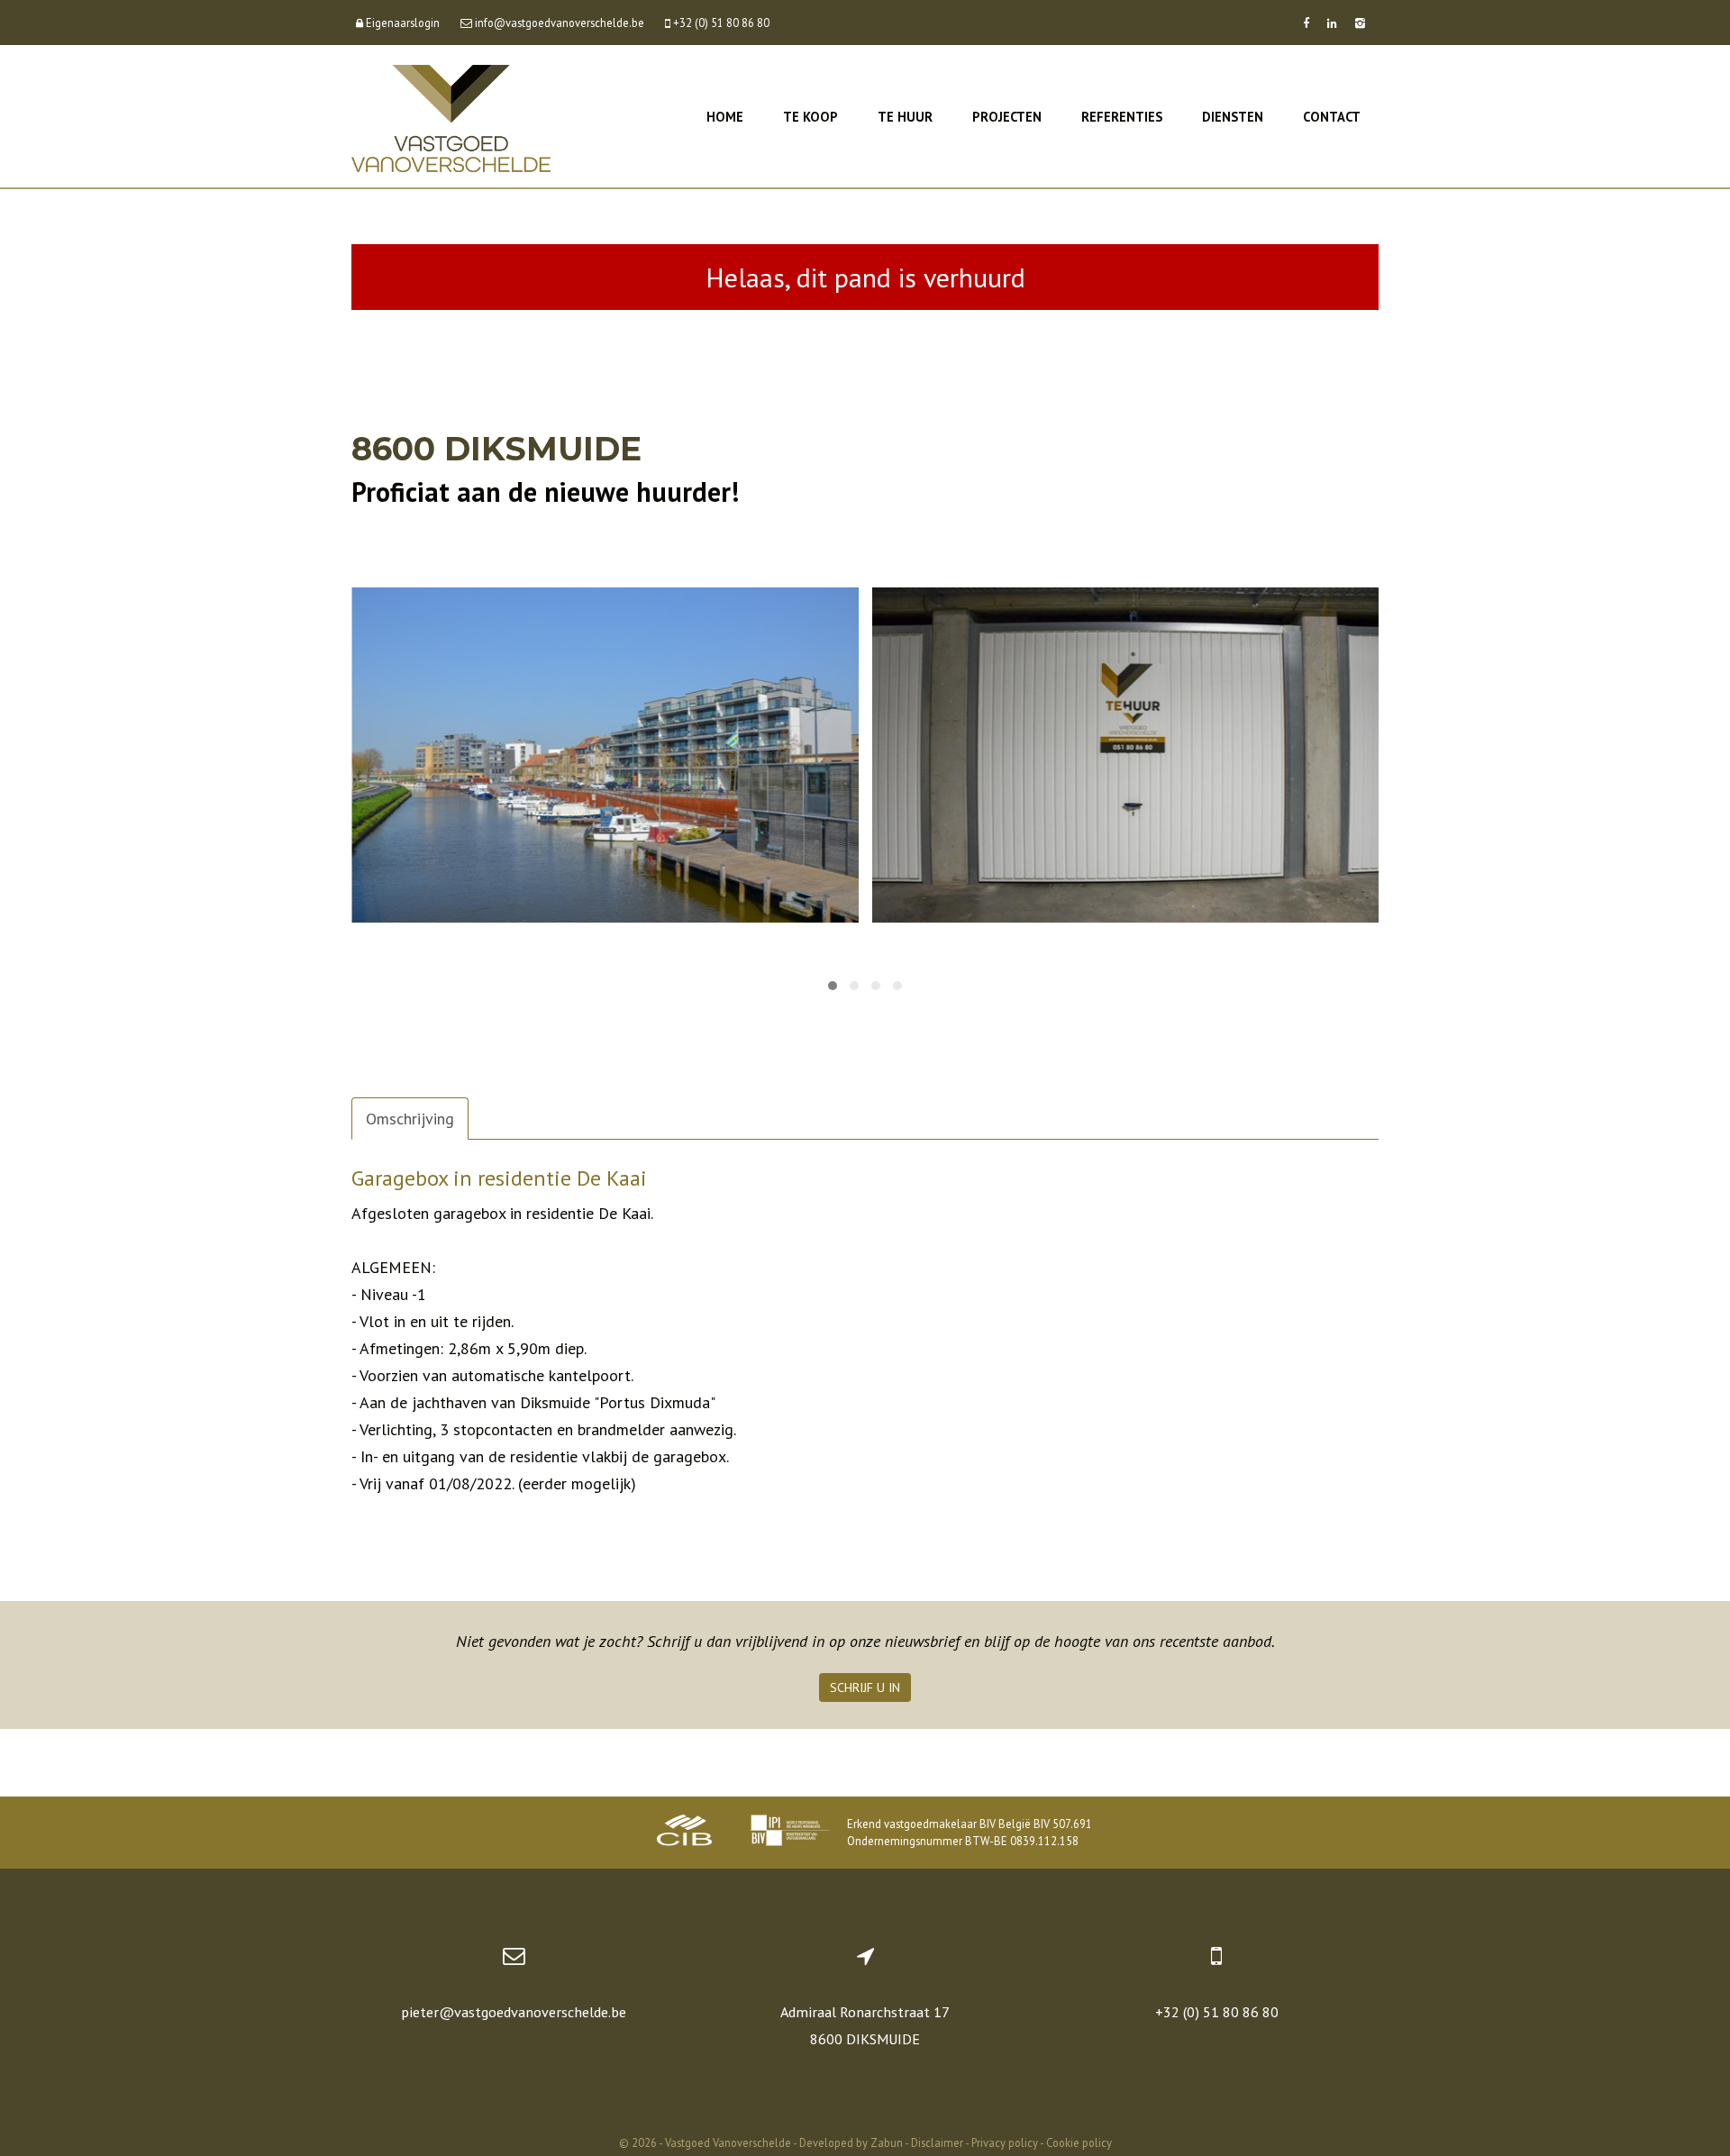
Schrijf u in (865, 1688)
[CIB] (685, 1833)
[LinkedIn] (1332, 23)
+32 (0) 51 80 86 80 (1217, 2012)
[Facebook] (1306, 23)
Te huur (905, 117)
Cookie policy (1079, 2142)
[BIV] (789, 1833)
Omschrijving (410, 1119)
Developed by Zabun (851, 2142)
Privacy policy (1005, 2142)
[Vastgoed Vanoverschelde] (451, 117)
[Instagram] (1360, 23)
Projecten (1007, 117)
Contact (1332, 117)
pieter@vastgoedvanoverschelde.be (514, 2012)
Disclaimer (937, 2142)
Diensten (1233, 117)
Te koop (810, 117)
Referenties (1122, 117)
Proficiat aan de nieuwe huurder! (545, 491)
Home (725, 117)
